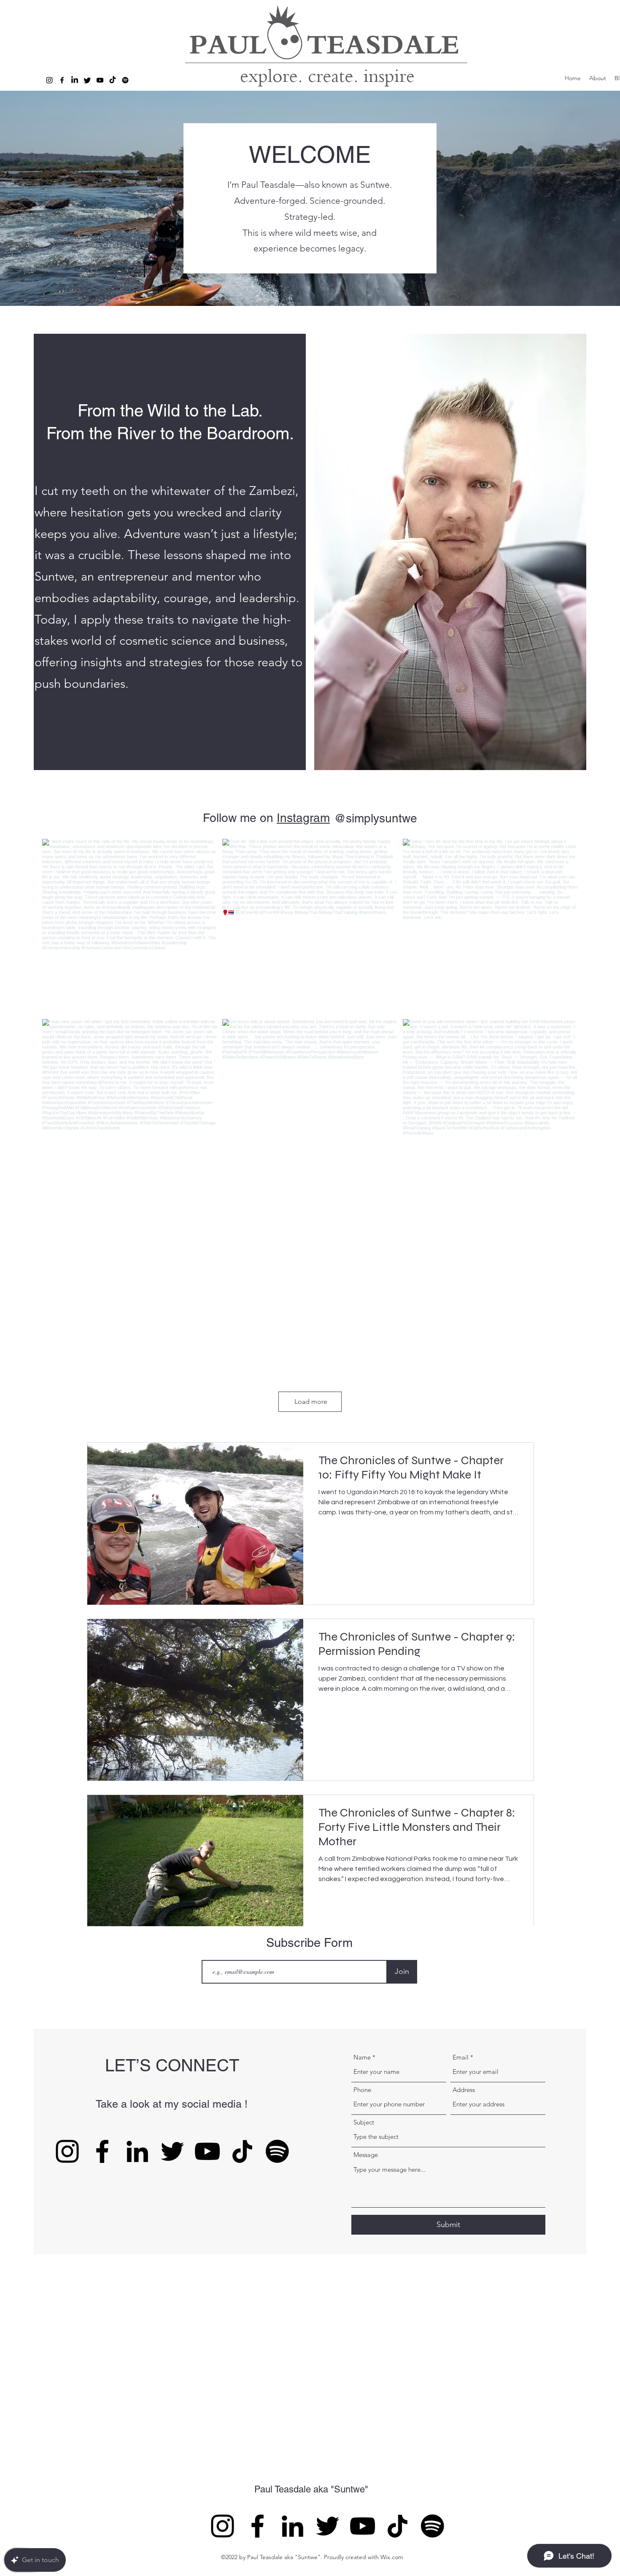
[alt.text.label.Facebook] (62, 80)
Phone (362, 2090)
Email (461, 2057)
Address (464, 2090)
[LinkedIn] (137, 2151)
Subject (364, 2122)
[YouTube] (207, 2151)
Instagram (303, 818)
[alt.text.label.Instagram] (49, 80)
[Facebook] (102, 2151)
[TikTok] (113, 80)
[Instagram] (67, 2151)
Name (362, 2057)
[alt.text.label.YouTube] (100, 80)
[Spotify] (125, 80)
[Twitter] (87, 80)
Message (366, 2155)
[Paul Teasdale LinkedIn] (75, 80)
